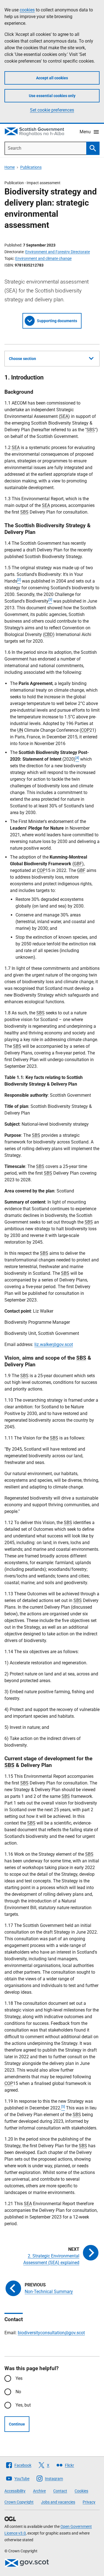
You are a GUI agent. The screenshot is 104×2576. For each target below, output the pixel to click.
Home (10, 167)
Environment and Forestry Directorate (58, 252)
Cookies (81, 2491)
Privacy (89, 2502)
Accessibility (15, 2491)
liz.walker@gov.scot (54, 1344)
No (18, 2392)
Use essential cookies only (52, 96)
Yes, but (23, 2405)
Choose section (22, 359)
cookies (27, 10)
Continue (17, 2424)
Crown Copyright (19, 2502)
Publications (31, 167)
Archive (39, 2491)
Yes (19, 2378)
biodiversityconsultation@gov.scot (51, 2333)
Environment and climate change (43, 258)
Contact (60, 2491)
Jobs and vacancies (58, 2502)
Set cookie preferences (52, 110)
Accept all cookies (52, 78)
